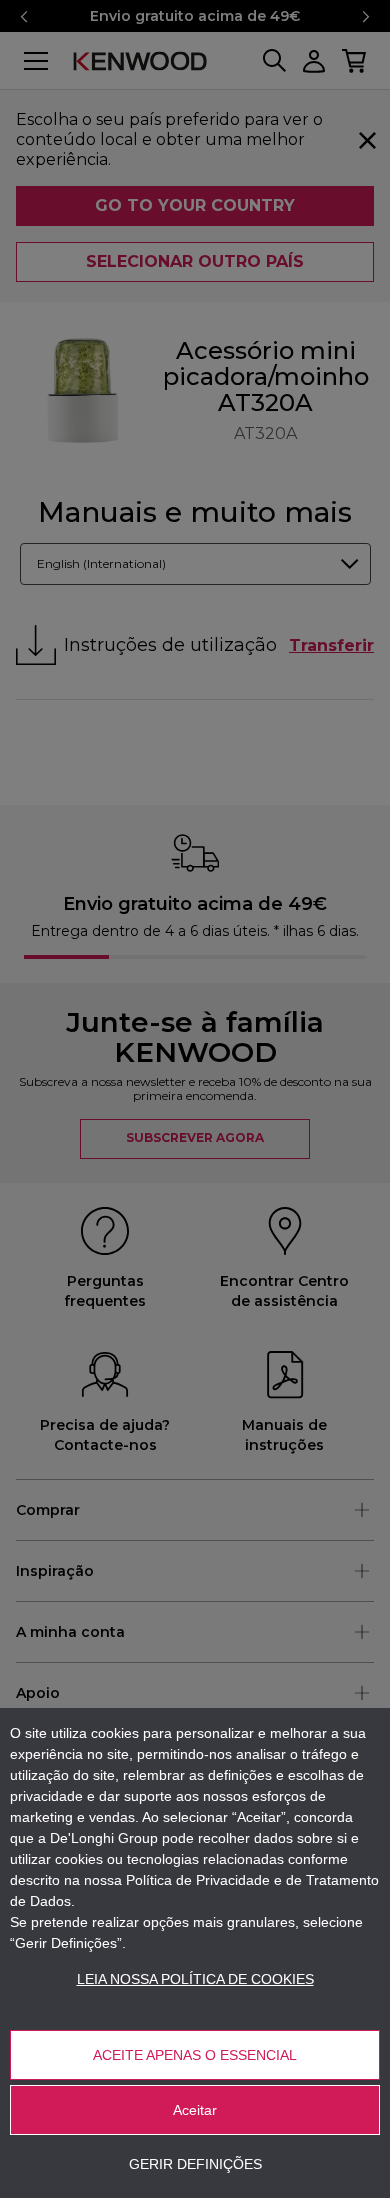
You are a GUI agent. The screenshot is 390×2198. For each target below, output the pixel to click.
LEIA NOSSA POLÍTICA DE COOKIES (195, 1979)
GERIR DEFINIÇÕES (195, 2164)
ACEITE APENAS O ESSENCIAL (195, 2055)
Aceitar (195, 2110)
